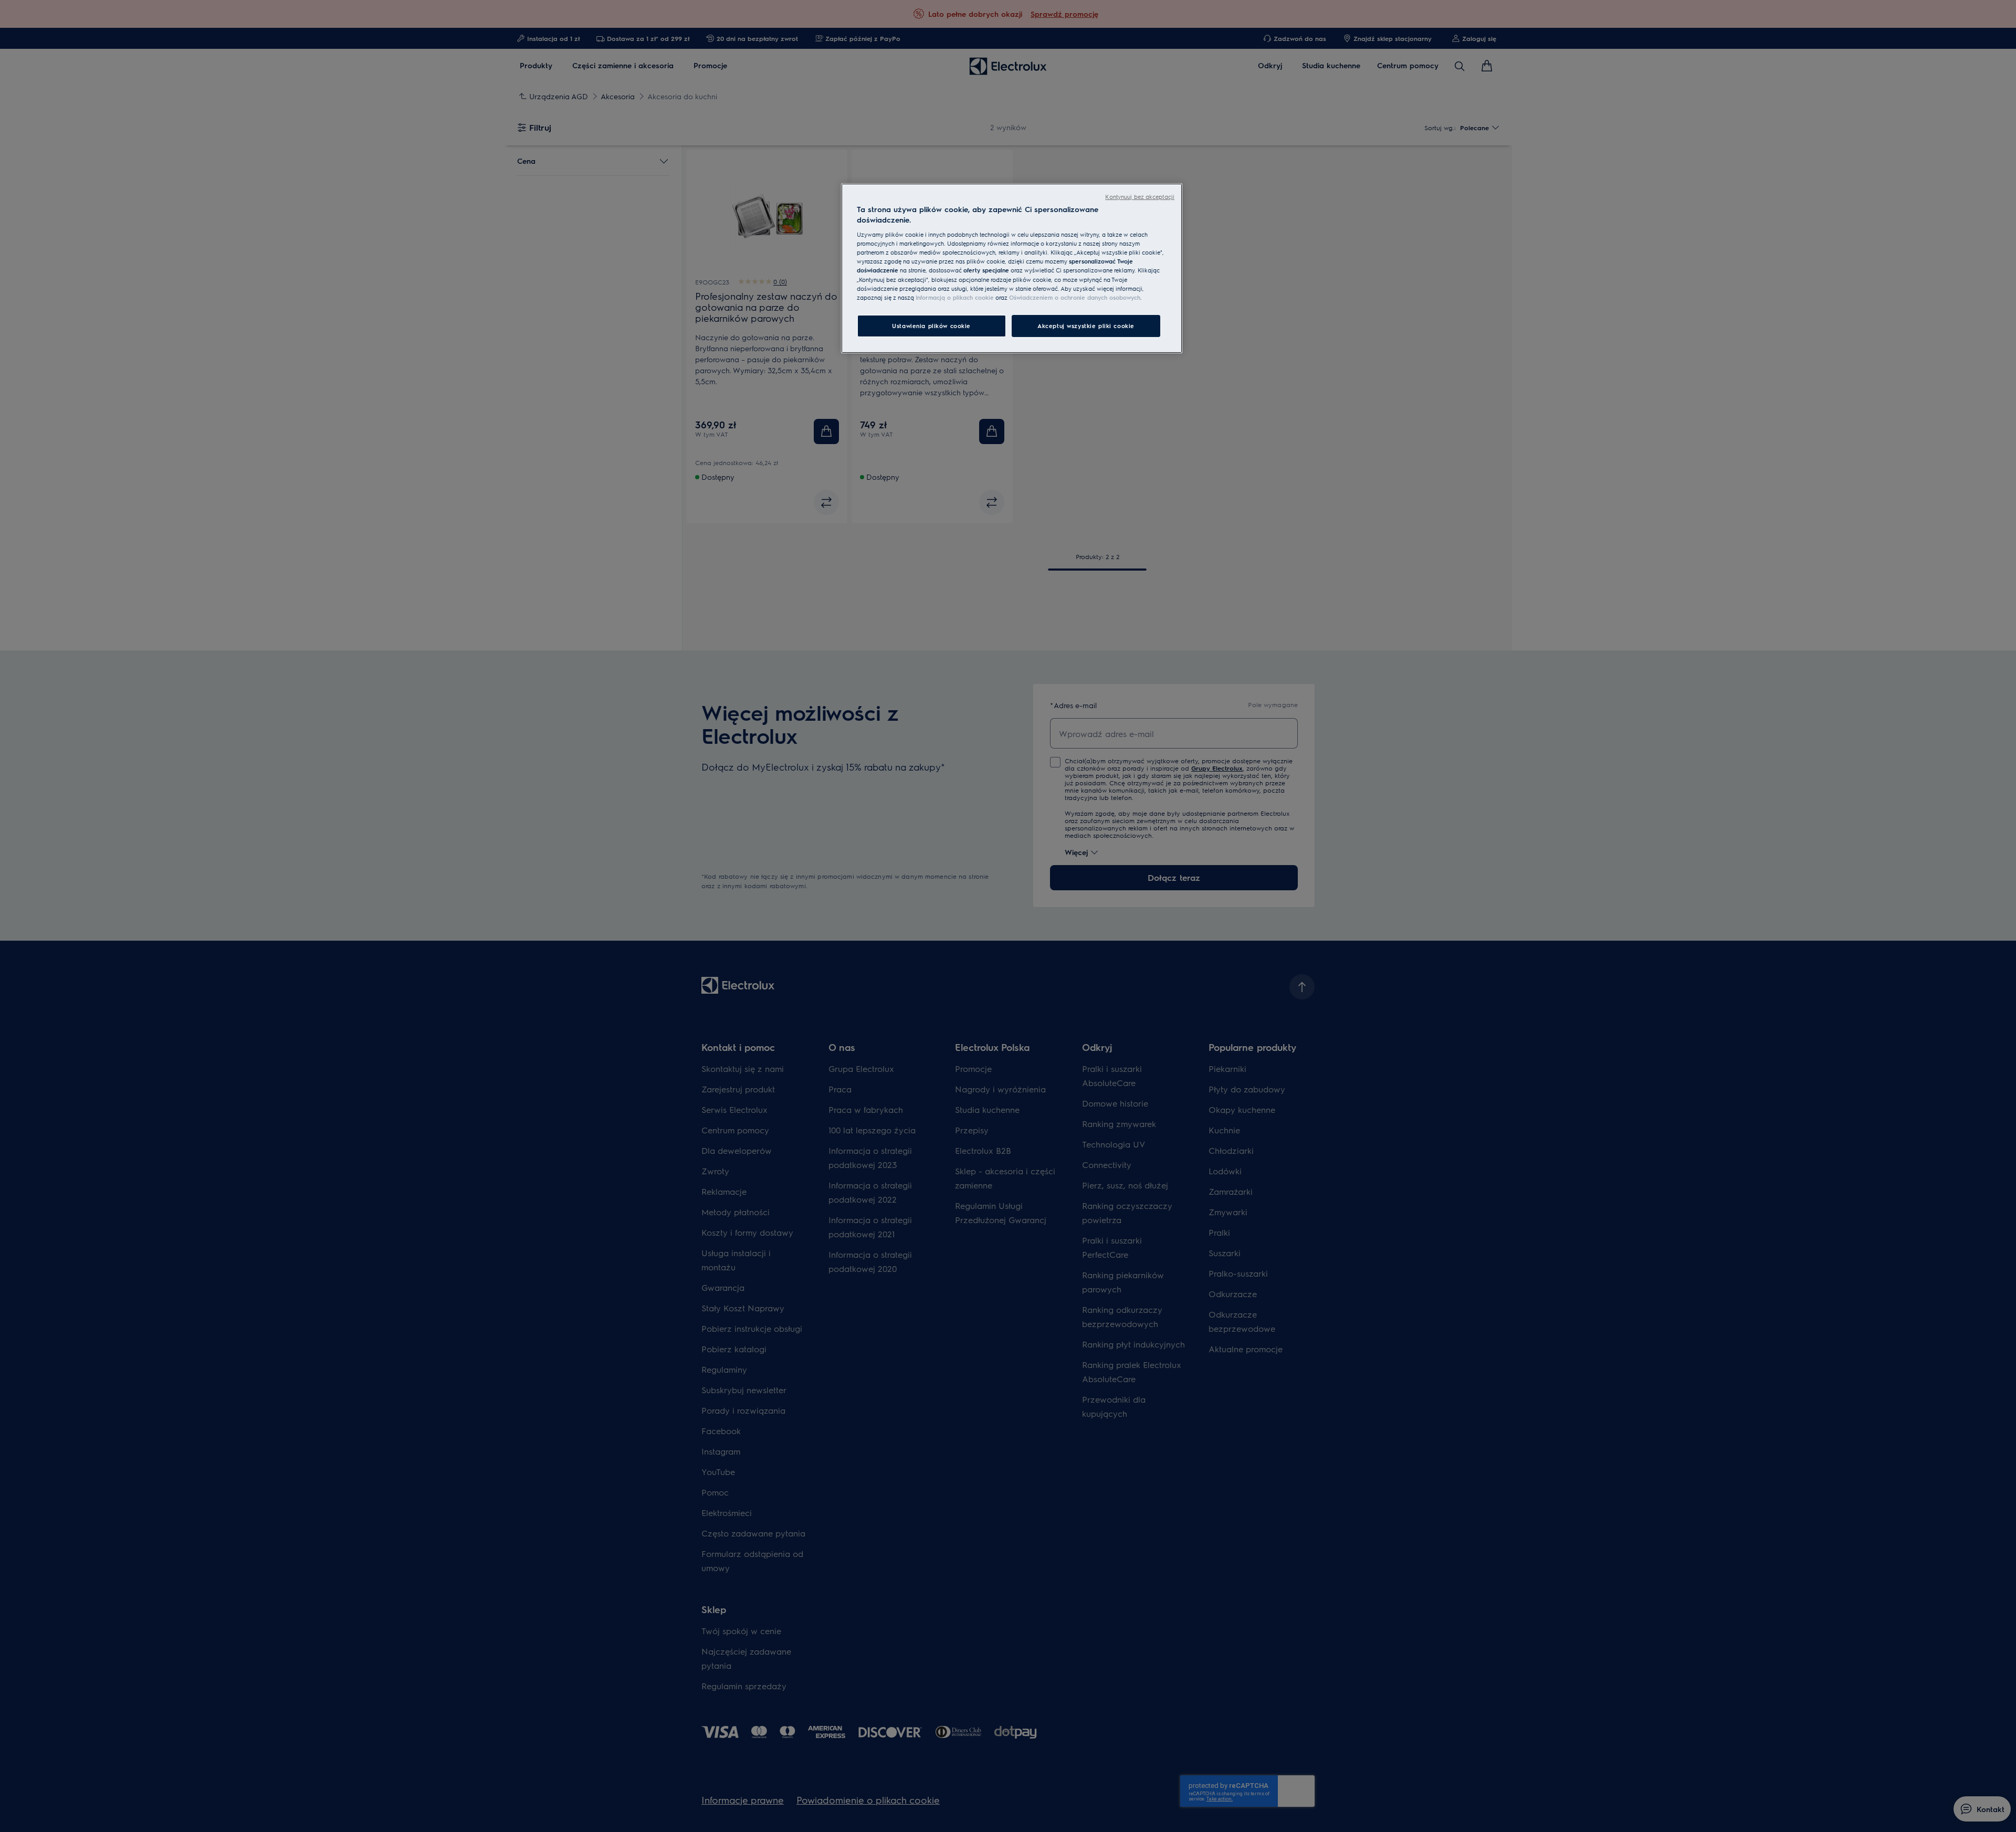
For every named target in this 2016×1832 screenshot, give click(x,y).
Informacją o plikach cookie (955, 297)
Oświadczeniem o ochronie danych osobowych (1075, 297)
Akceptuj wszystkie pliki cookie (1086, 326)
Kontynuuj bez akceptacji (1140, 197)
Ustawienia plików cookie (931, 326)
